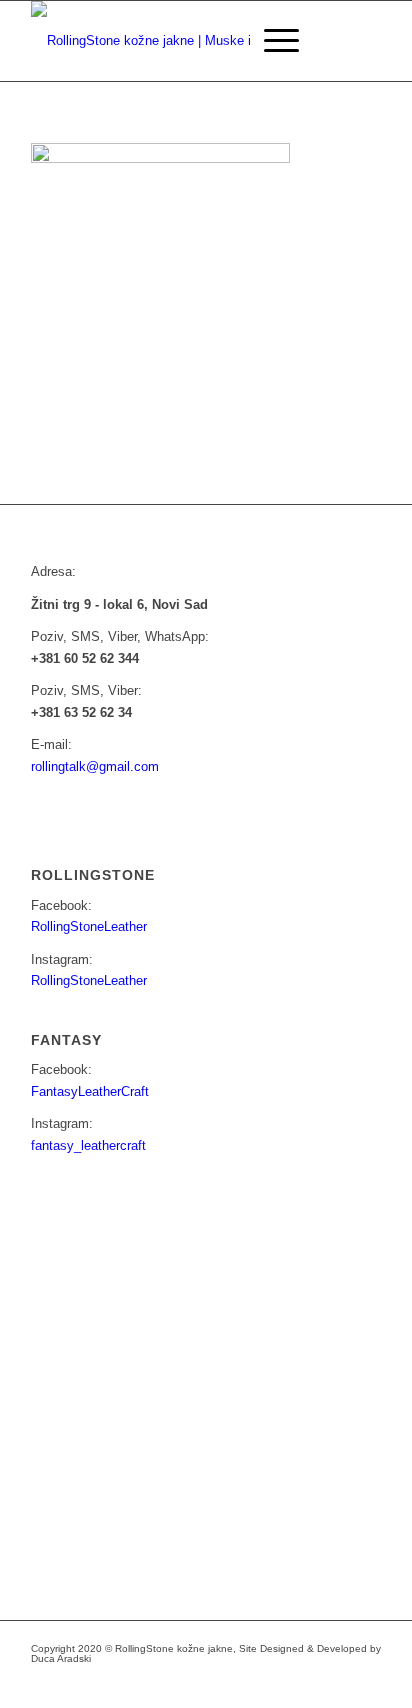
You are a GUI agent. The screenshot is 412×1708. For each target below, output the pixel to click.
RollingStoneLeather (89, 926)
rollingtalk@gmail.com (95, 766)
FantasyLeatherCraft (90, 1091)
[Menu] (271, 41)
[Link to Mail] (306, 1683)
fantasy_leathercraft (88, 1145)
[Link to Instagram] (276, 1683)
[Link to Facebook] (246, 1683)
